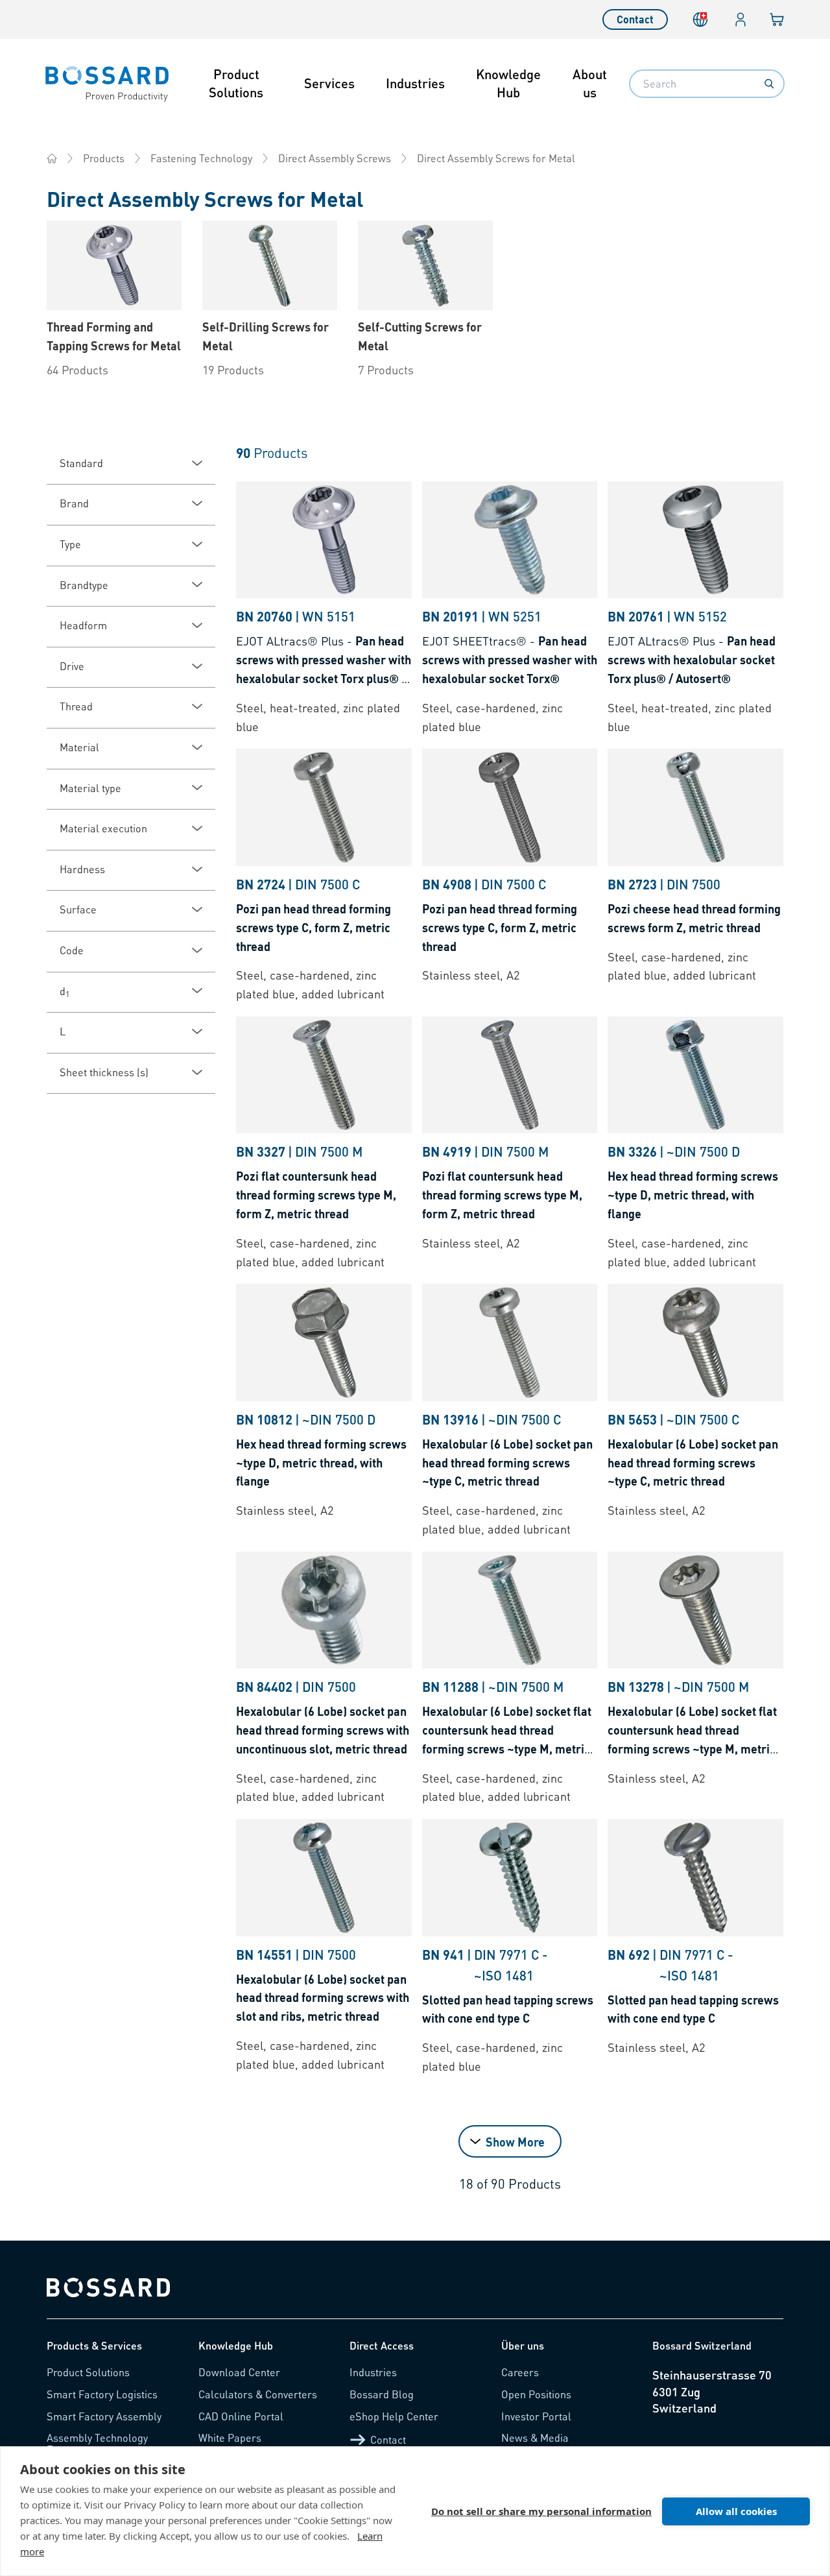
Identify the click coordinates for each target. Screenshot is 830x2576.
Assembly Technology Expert (97, 2443)
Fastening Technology (201, 158)
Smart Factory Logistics (102, 2394)
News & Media (535, 2438)
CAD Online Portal (241, 2416)
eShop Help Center (394, 2416)
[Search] (769, 84)
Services (329, 83)
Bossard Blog (382, 2394)
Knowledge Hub (508, 83)
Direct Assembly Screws (335, 158)
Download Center (239, 2372)
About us (590, 83)
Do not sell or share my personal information (541, 2511)
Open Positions (536, 2394)
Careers (520, 2372)
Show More (515, 2142)
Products (104, 158)
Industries (415, 83)
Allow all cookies (736, 2511)
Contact (635, 19)
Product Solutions (236, 83)
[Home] (52, 158)
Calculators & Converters (258, 2394)
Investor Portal (536, 2416)
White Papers (230, 2438)
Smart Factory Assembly (104, 2416)
